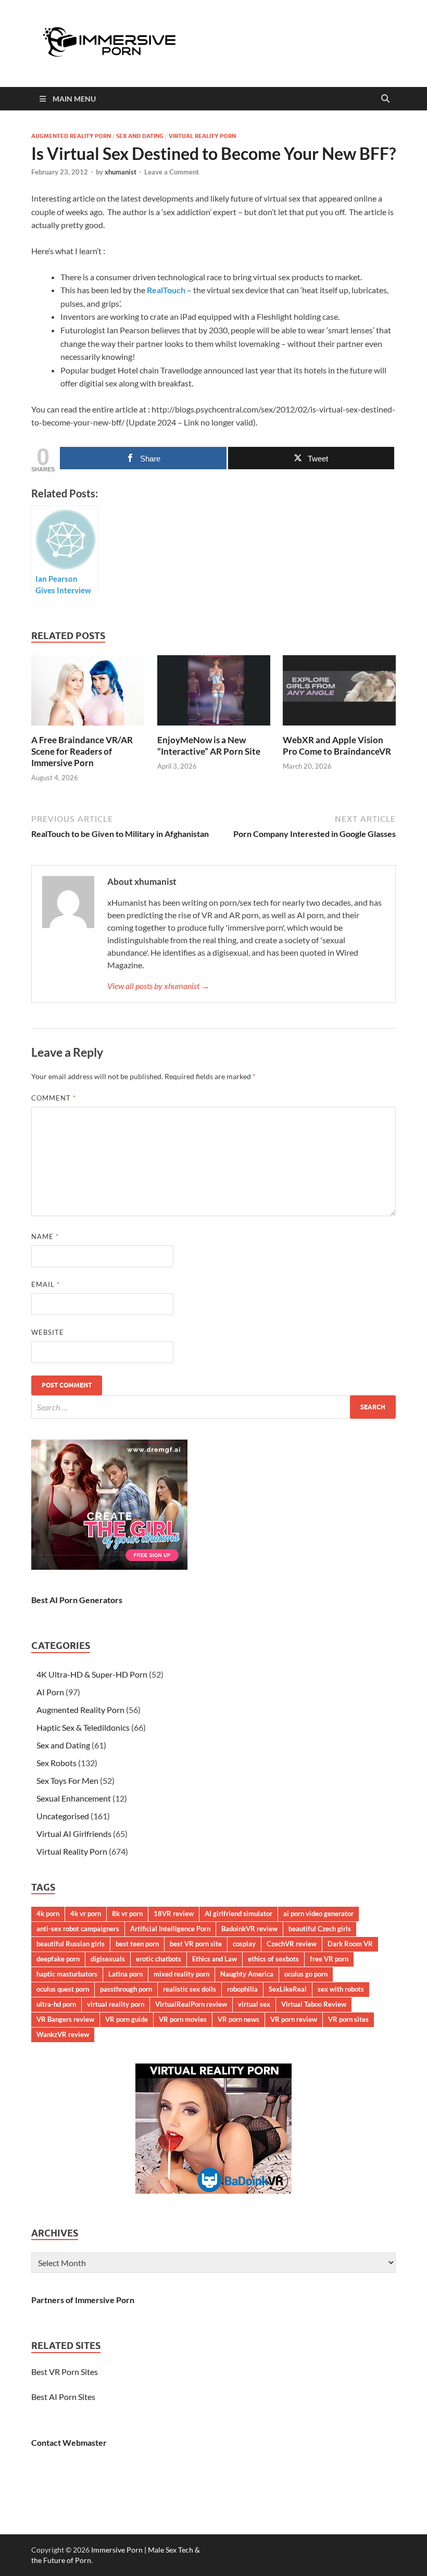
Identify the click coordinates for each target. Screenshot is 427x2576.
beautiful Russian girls (71, 1944)
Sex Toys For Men (67, 1780)
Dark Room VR (350, 1944)
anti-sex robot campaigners (78, 1929)
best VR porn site (196, 1944)
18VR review (174, 1914)
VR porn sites (348, 2019)
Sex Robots (56, 1763)
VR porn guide (127, 2019)
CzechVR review (292, 1944)
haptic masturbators (67, 1974)
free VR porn (329, 1959)
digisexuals (108, 1959)
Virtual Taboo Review (314, 2004)
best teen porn (137, 1944)
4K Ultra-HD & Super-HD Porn (92, 1674)
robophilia (242, 1989)
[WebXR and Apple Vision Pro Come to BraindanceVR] (339, 693)
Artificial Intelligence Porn (170, 1929)
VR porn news (238, 2019)
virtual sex (254, 2004)
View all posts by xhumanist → (158, 986)
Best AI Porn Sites (63, 2397)
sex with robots (341, 1989)
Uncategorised (63, 1816)
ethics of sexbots (273, 1959)
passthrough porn (126, 1989)
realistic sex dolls (190, 1989)
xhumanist (121, 172)
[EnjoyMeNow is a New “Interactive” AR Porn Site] (214, 693)
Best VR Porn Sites (65, 2372)
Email (46, 1284)
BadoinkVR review (249, 1929)
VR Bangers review (65, 2019)
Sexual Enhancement (74, 1798)
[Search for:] (213, 1407)
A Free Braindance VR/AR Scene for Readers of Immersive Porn (82, 751)
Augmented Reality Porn (71, 136)
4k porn (48, 1914)
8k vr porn (127, 1914)
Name (45, 1236)
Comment (54, 1098)
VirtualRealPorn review (191, 2004)
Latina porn (125, 1974)
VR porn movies (183, 2019)
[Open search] (385, 99)
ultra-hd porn (56, 2004)
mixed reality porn (181, 1974)
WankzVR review (63, 2034)
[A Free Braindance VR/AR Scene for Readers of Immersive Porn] (88, 693)
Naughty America (247, 1974)
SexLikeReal (288, 1989)
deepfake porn (58, 1959)
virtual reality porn (116, 2004)
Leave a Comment (172, 172)
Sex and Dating (140, 136)
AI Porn (50, 1692)
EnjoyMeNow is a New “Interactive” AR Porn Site (209, 746)
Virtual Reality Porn (202, 136)
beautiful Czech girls (320, 1929)
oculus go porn (306, 1974)
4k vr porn (86, 1914)
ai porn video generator (318, 1914)
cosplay (244, 1944)
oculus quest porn (63, 1989)
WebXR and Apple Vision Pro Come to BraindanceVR (337, 746)
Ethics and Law (215, 1959)
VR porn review (294, 2019)
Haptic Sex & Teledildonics (83, 1727)
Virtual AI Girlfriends (74, 1834)
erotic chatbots (159, 1959)
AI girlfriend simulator (238, 1914)
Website (48, 1332)
